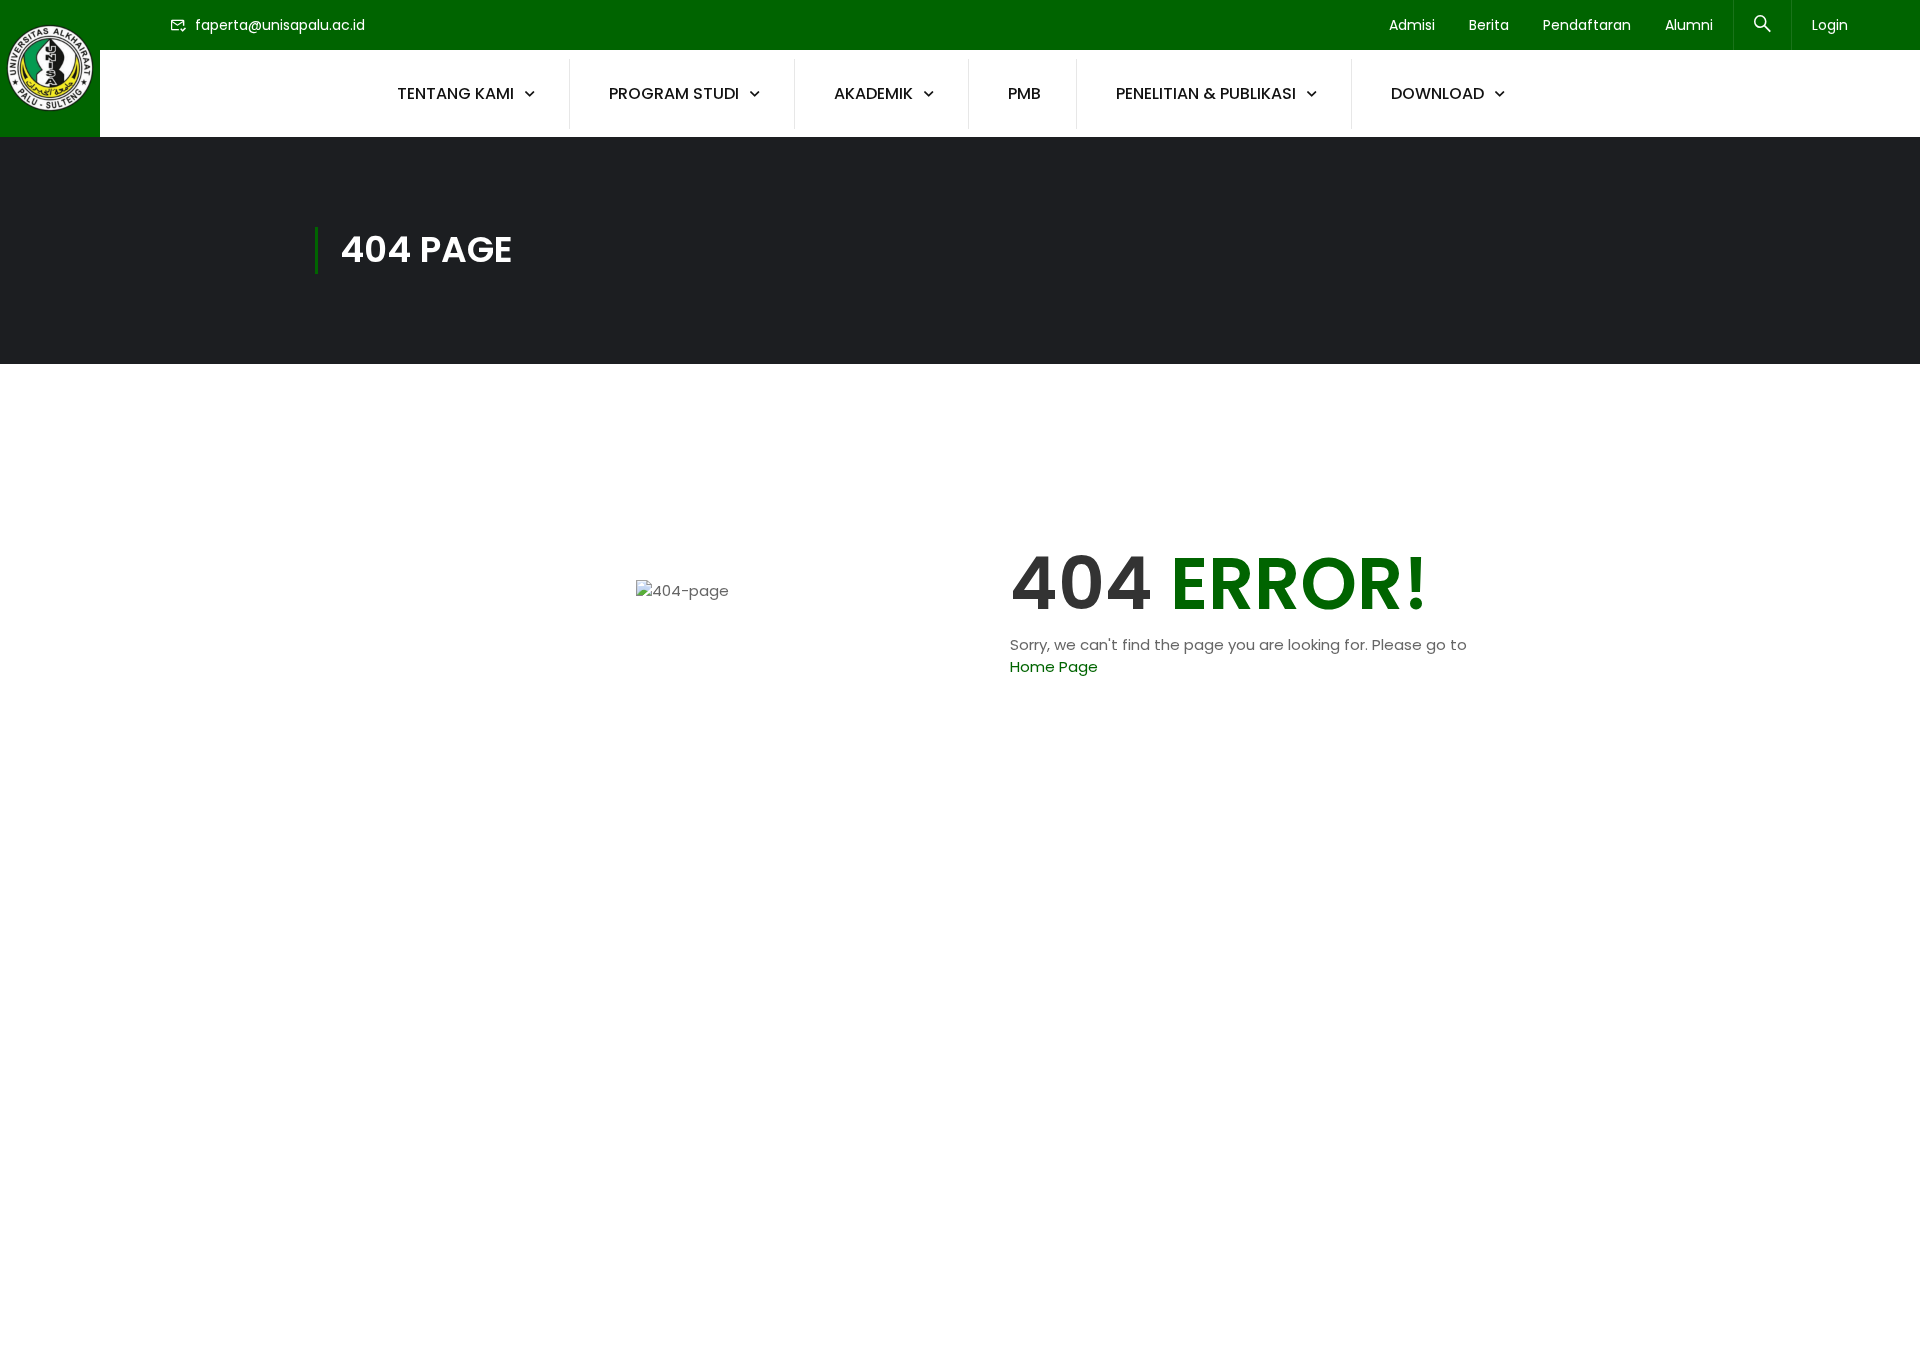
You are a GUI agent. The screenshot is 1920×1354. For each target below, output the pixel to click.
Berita (1489, 25)
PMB (1024, 93)
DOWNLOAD (1437, 93)
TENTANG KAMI (455, 93)
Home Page (1054, 666)
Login (1830, 25)
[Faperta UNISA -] (50, 68)
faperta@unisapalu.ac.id (280, 25)
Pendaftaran (1587, 25)
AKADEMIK (873, 93)
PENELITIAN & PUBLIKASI (1206, 93)
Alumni (1689, 25)
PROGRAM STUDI (674, 93)
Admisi (1412, 25)
